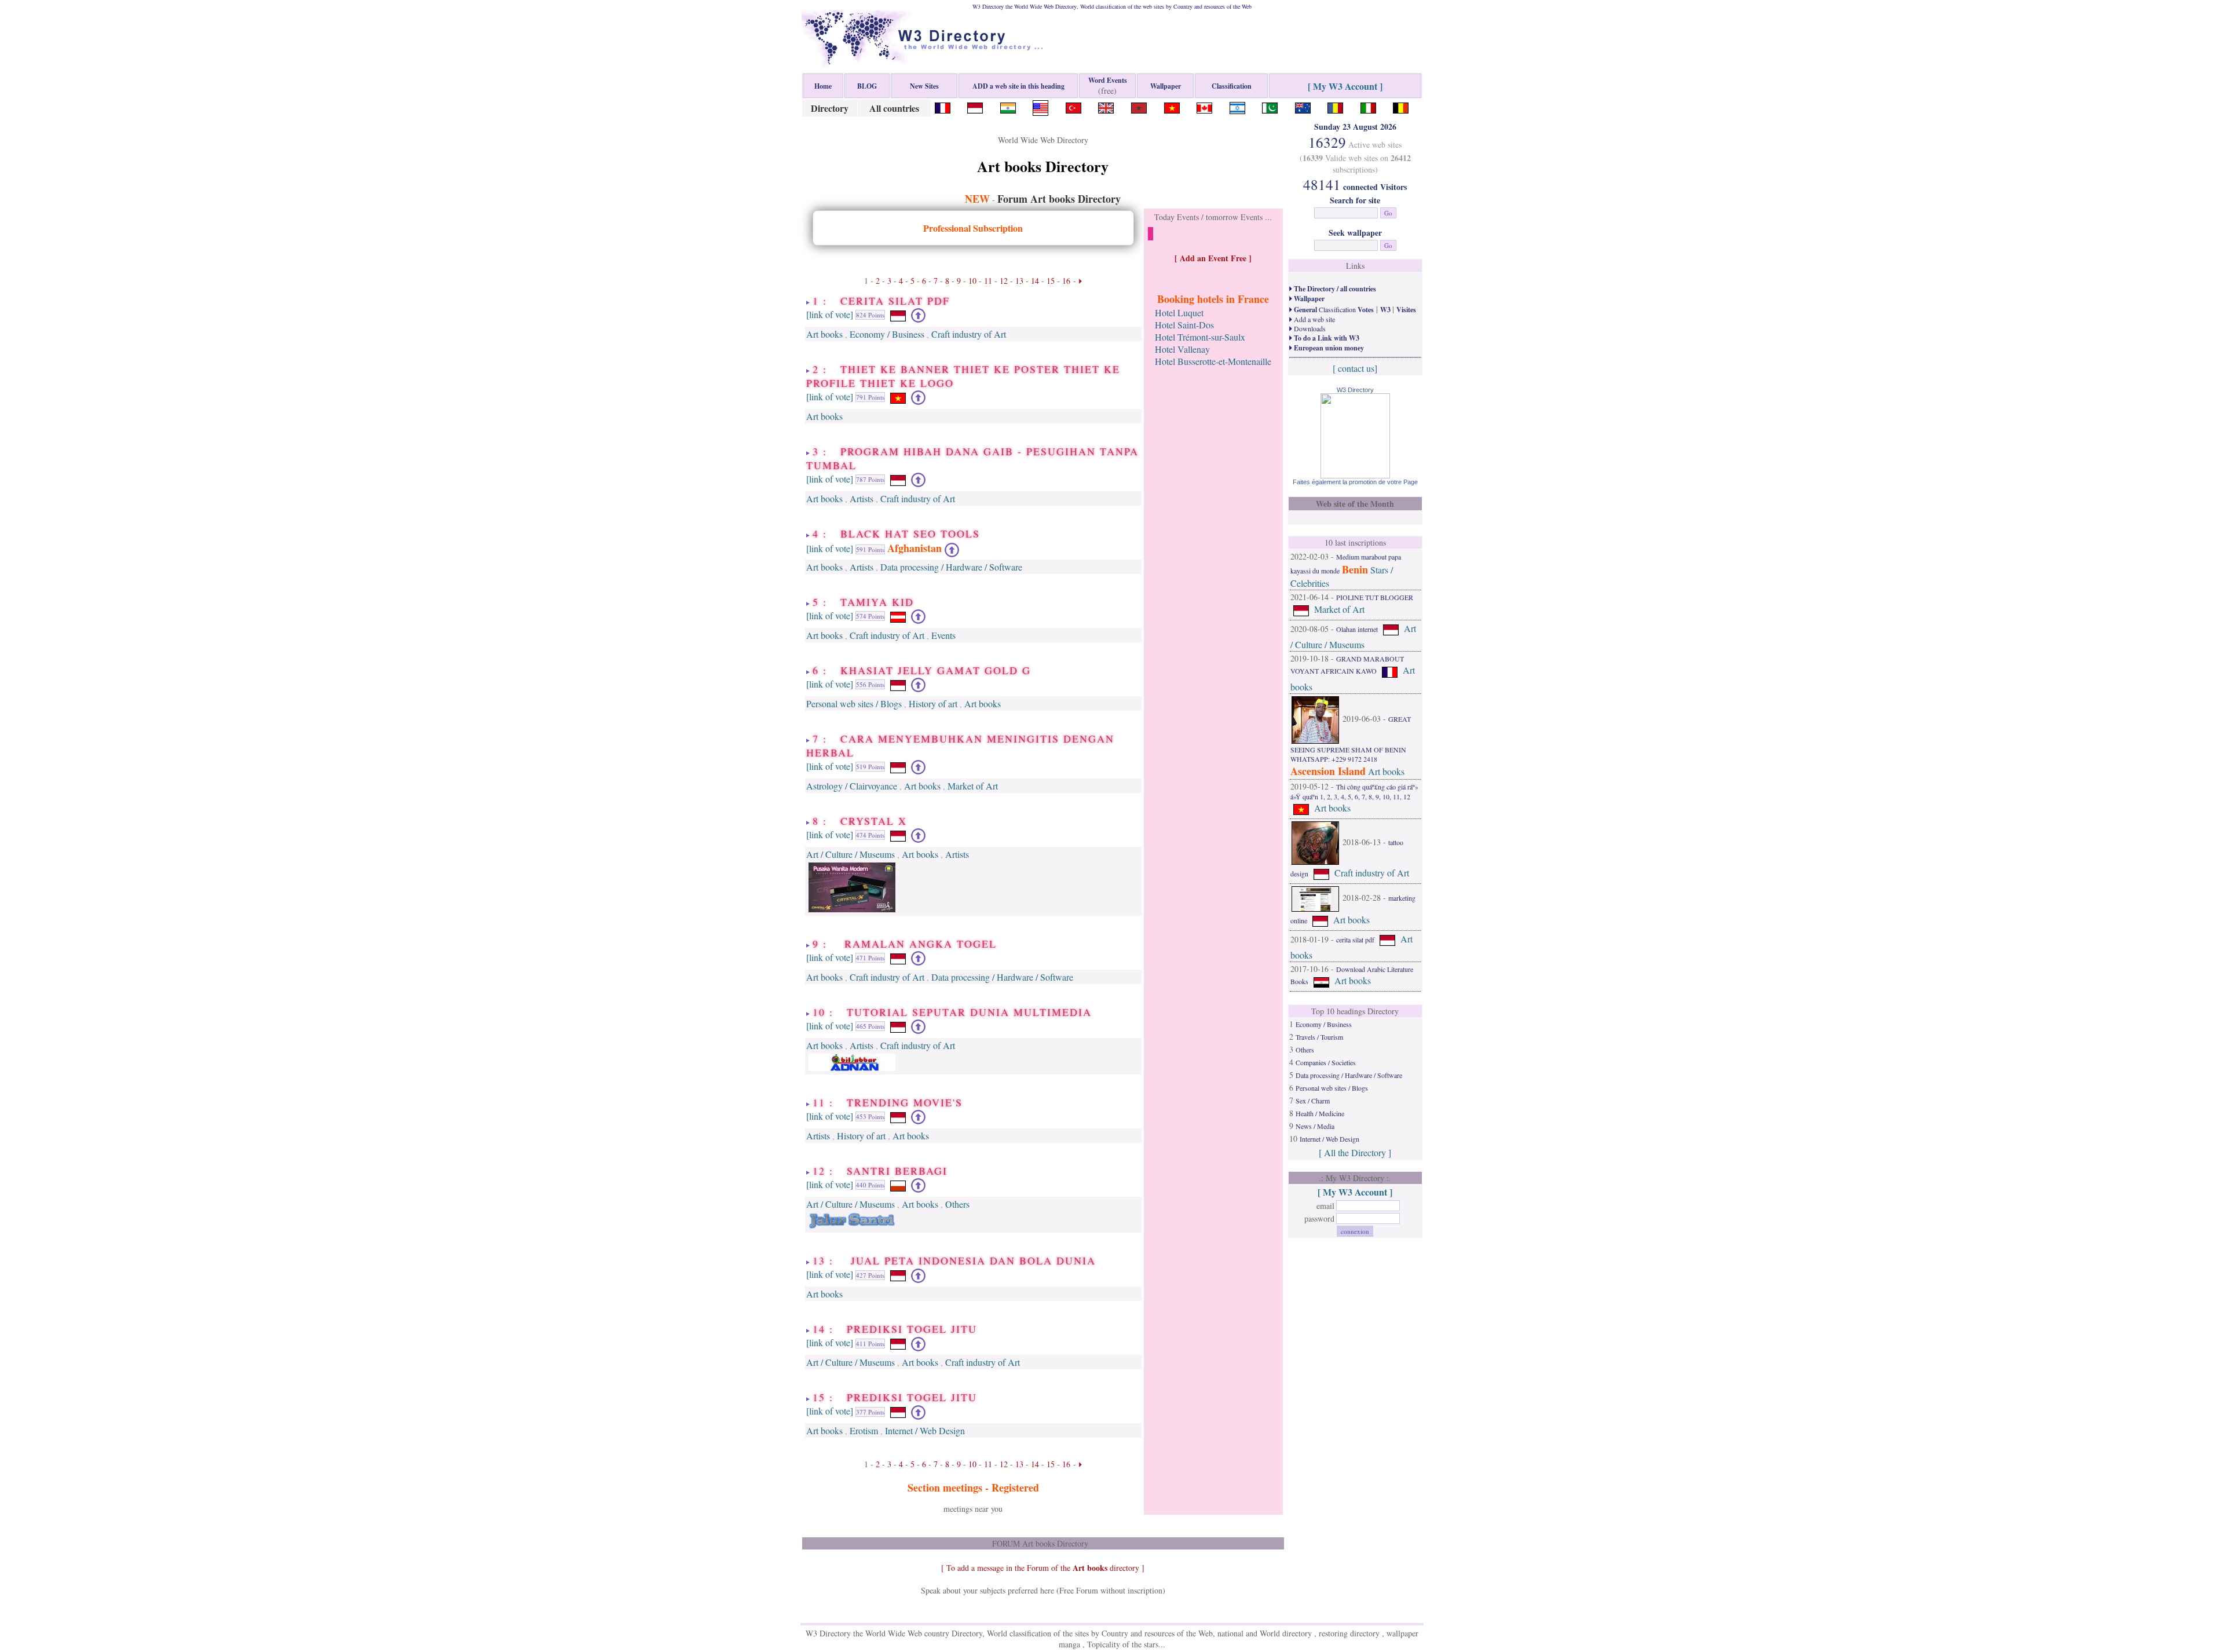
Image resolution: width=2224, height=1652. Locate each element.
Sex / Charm (1313, 1101)
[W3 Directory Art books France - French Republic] (943, 106)
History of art (933, 703)
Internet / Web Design (925, 1430)
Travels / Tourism (1319, 1037)
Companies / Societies (1326, 1062)
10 (972, 281)
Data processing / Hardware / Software (951, 567)
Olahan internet (1357, 629)
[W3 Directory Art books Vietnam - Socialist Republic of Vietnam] (1172, 106)
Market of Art (973, 786)
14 (1035, 281)
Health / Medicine (1320, 1113)
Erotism (864, 1430)
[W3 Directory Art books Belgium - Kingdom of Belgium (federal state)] (1401, 106)
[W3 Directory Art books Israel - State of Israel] (1237, 106)
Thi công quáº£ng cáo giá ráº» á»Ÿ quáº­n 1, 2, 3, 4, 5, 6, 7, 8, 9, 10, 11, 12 (1354, 792)
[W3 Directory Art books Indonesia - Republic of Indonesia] (975, 106)
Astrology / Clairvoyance (852, 786)
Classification (1333, 309)
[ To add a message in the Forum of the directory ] (1043, 1568)
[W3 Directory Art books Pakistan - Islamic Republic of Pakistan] (1270, 106)
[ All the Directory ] (1355, 1152)
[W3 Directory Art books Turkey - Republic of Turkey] (1073, 106)
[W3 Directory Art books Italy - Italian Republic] (1368, 106)
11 (988, 281)
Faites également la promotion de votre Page (1355, 482)
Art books (824, 334)
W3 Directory (1355, 390)
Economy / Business (887, 334)
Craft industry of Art (969, 334)
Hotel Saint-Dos (1184, 325)
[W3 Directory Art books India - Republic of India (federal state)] (1008, 106)
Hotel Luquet (1179, 313)
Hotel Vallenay (1182, 349)
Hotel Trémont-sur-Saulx (1200, 337)
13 (1019, 281)
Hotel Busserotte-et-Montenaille (1213, 361)
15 (1051, 281)
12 (1004, 281)
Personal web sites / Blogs (854, 703)
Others (957, 1204)
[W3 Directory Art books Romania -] (1335, 106)
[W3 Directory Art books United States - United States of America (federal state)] (1040, 106)
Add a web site (1314, 319)
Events (943, 635)
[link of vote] (830, 314)
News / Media (1315, 1126)
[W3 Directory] (1355, 475)
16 (1066, 281)
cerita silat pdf (1355, 939)
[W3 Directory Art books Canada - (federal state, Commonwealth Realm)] (1204, 106)
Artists (862, 498)
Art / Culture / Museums (851, 854)
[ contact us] (1355, 368)
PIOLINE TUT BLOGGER (1375, 597)
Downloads (1309, 328)
